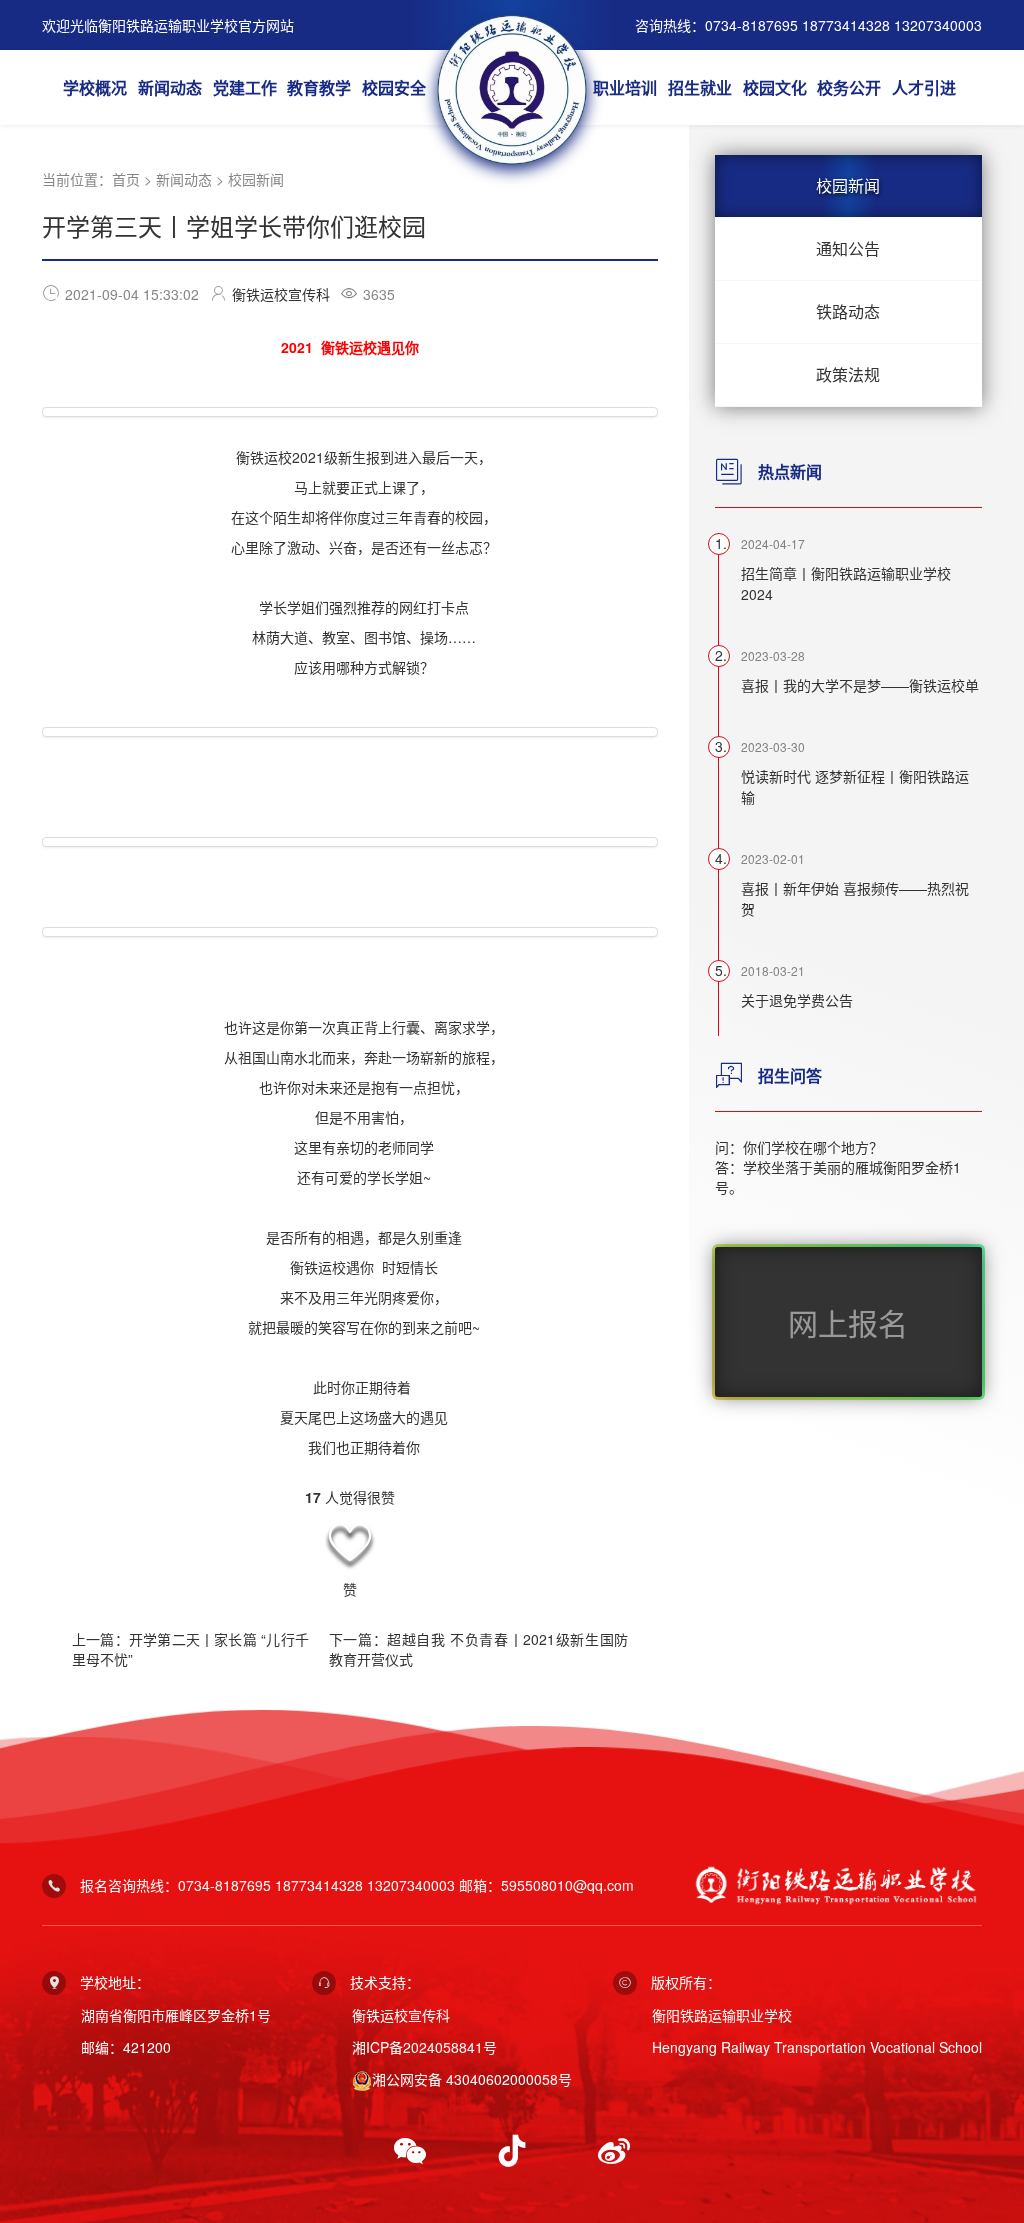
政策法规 (848, 374)
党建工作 (245, 87)
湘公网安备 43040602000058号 (472, 2079)
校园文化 (775, 87)
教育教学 (319, 87)
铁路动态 (848, 311)
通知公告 (848, 248)
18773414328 (319, 1885)
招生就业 (700, 87)
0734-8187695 (224, 1885)
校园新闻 (256, 179)
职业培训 (625, 87)
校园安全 (394, 87)
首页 (126, 179)
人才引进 (924, 87)
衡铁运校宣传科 (281, 294)
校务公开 (849, 87)
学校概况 (95, 87)
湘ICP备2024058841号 (424, 2047)
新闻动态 (170, 87)
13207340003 (411, 1885)
